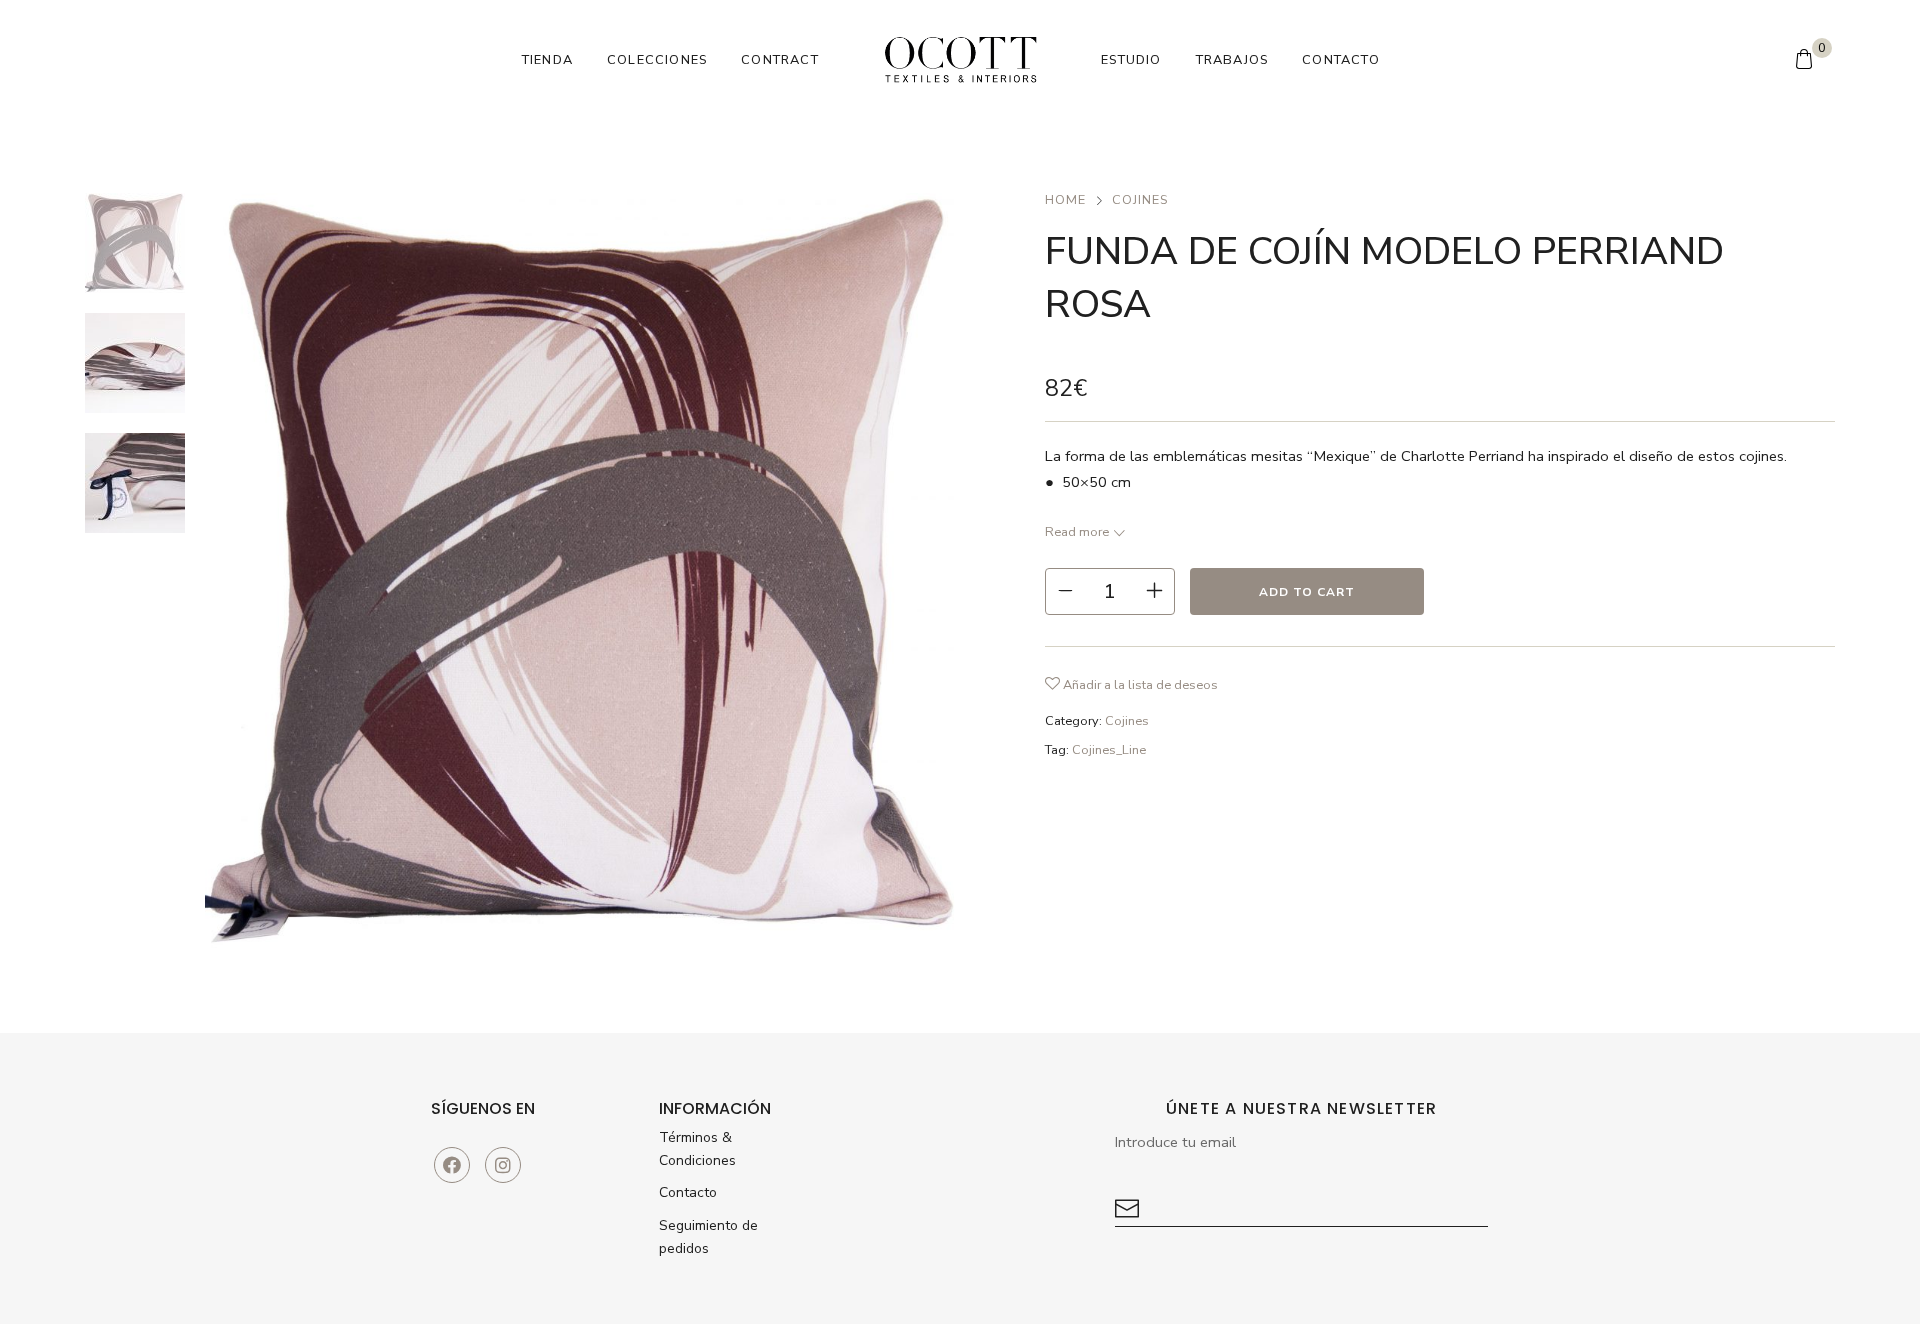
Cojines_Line (1109, 750)
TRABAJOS (1232, 60)
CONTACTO (1341, 60)
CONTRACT (780, 60)
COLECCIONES (657, 60)
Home (1065, 200)
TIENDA (547, 60)
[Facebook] (452, 1165)
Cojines (1140, 200)
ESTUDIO (1131, 60)
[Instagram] (503, 1165)
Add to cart (1307, 592)
